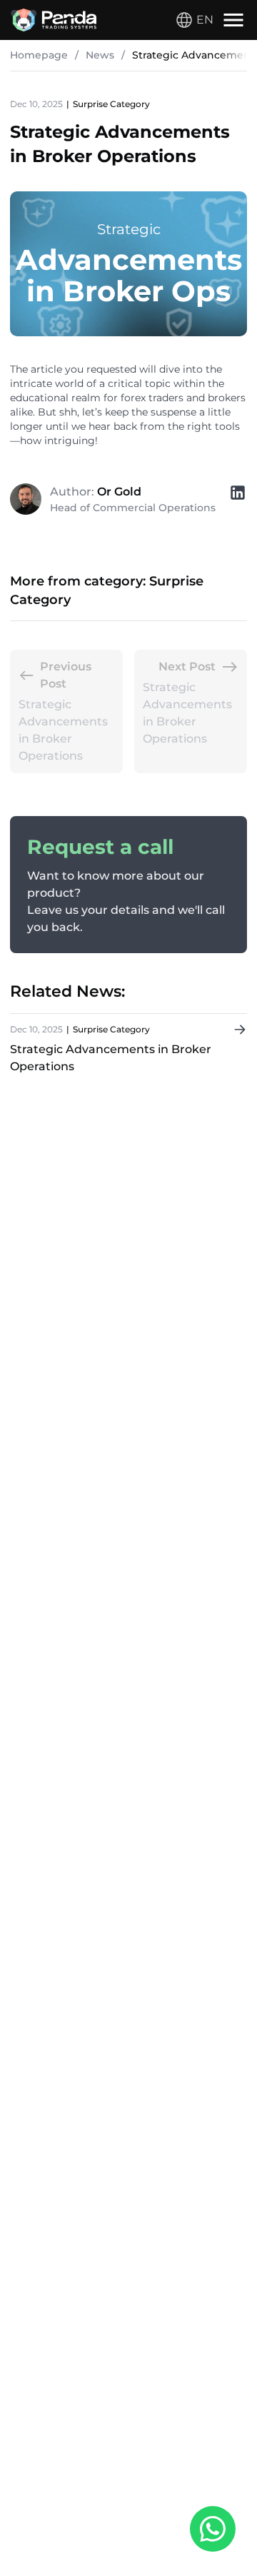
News (100, 55)
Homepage (39, 55)
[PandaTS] (54, 20)
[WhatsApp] (213, 2531)
